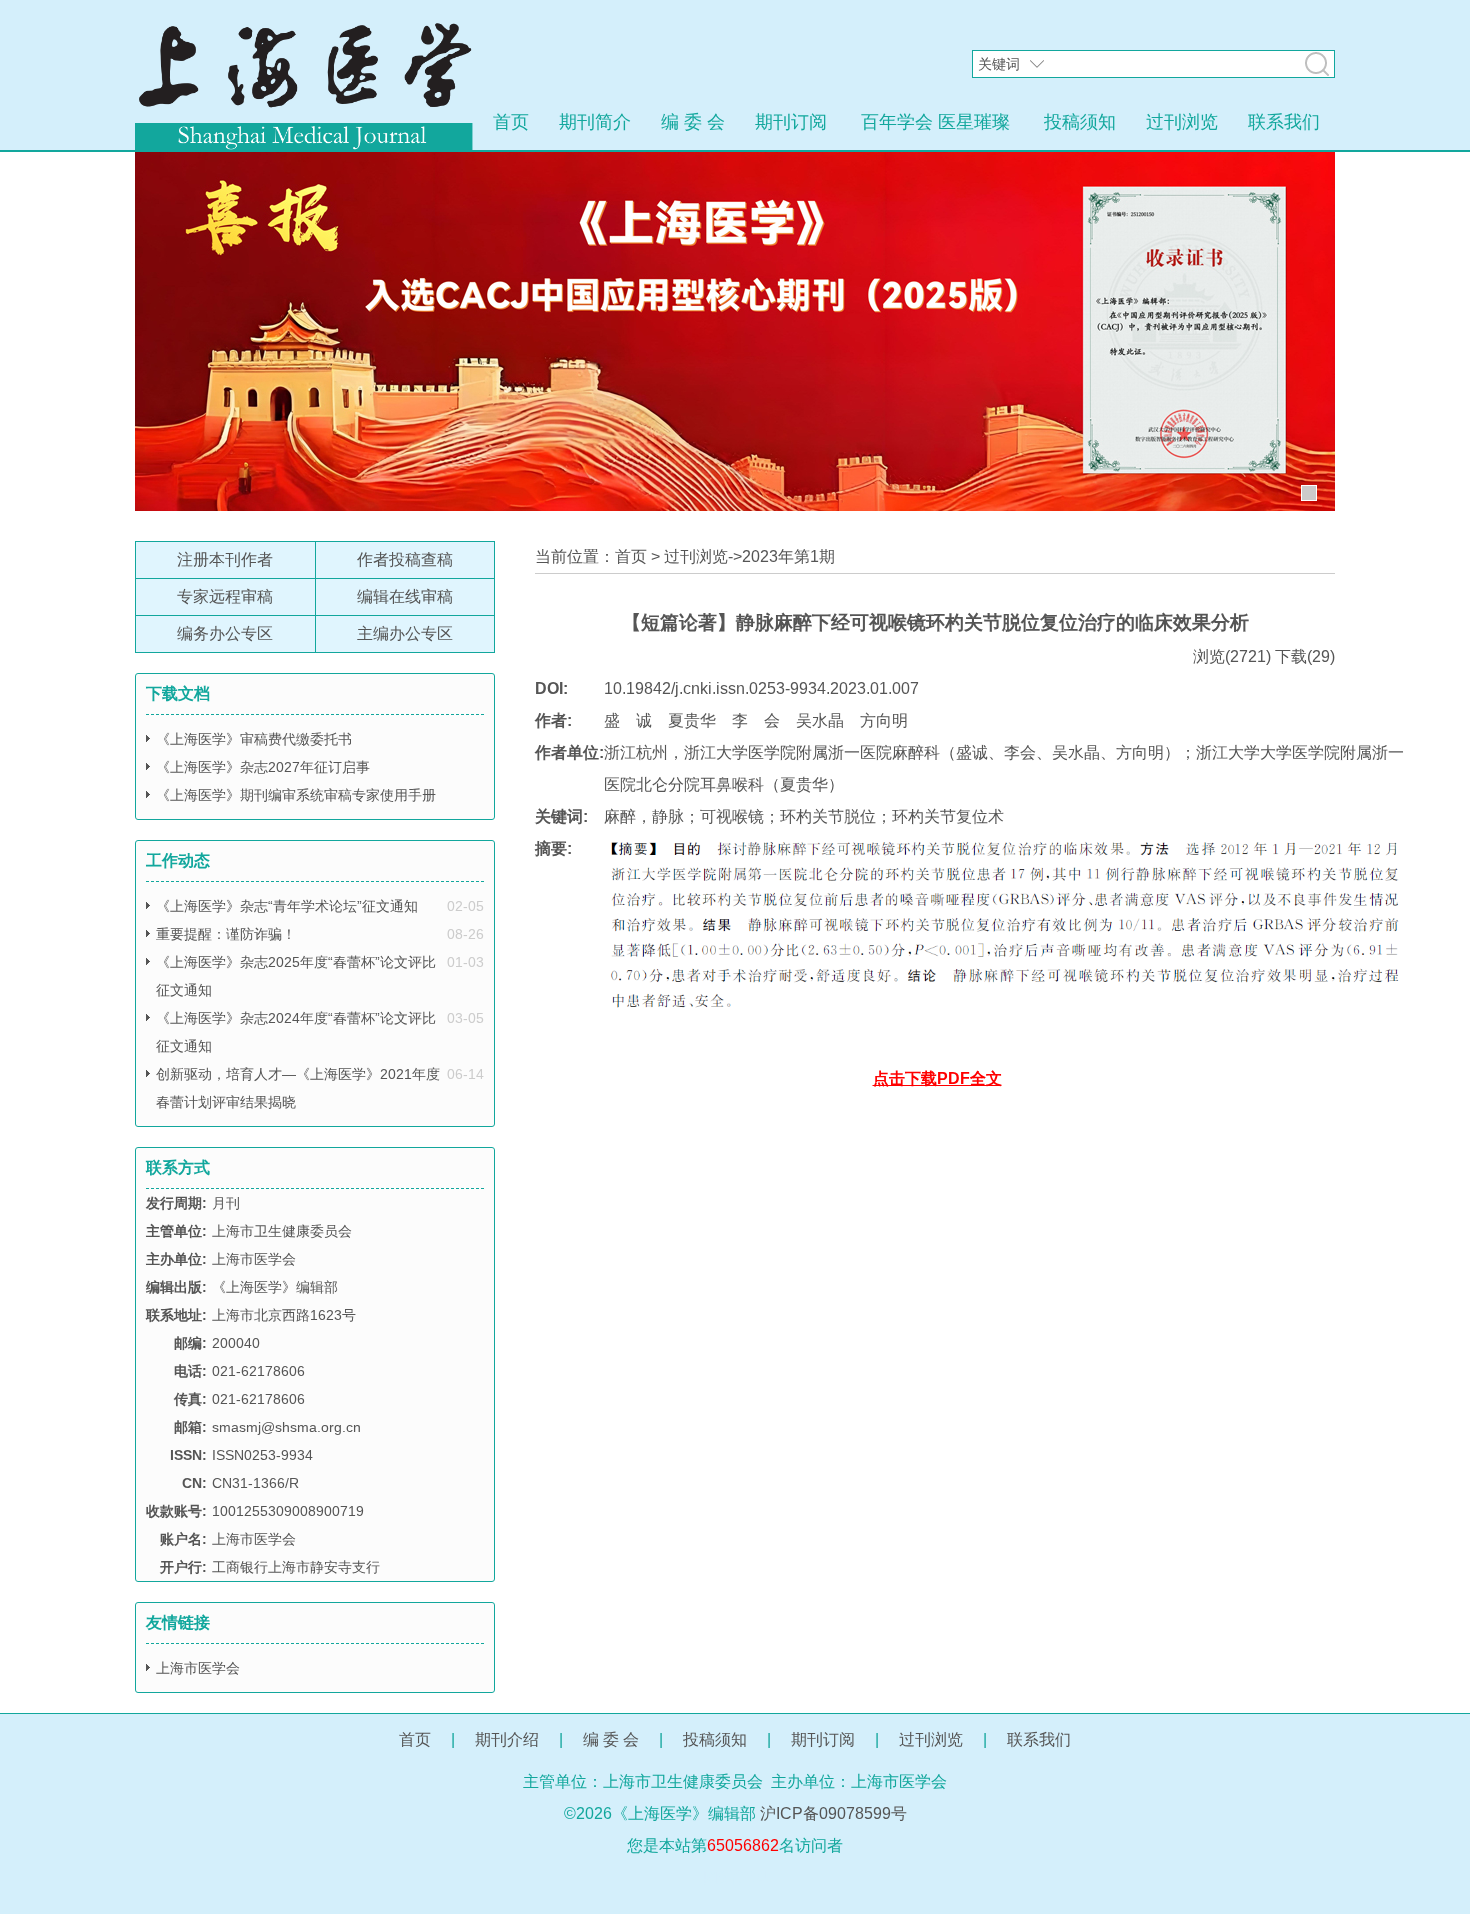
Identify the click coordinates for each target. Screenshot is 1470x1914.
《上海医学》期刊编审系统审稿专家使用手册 (296, 795)
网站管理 (735, 1877)
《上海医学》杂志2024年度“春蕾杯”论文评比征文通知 (296, 1032)
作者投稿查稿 (405, 559)
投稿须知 (1080, 122)
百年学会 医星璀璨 (935, 122)
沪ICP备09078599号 (833, 1813)
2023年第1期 (788, 556)
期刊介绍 (507, 1739)
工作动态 (178, 860)
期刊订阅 (791, 122)
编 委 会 (693, 122)
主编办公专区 (405, 633)
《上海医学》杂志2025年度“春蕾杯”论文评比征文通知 (296, 976)
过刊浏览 (1182, 122)
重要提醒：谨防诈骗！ (226, 934)
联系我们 (1284, 122)
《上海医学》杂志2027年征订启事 (263, 767)
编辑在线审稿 (405, 596)
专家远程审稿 (225, 596)
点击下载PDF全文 (937, 1078)
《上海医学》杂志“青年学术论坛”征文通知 (287, 906)
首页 (511, 122)
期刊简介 (595, 122)
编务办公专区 (225, 633)
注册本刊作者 (225, 559)
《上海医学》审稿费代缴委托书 (254, 739)
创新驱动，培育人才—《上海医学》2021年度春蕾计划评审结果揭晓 (298, 1088)
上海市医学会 (198, 1668)
